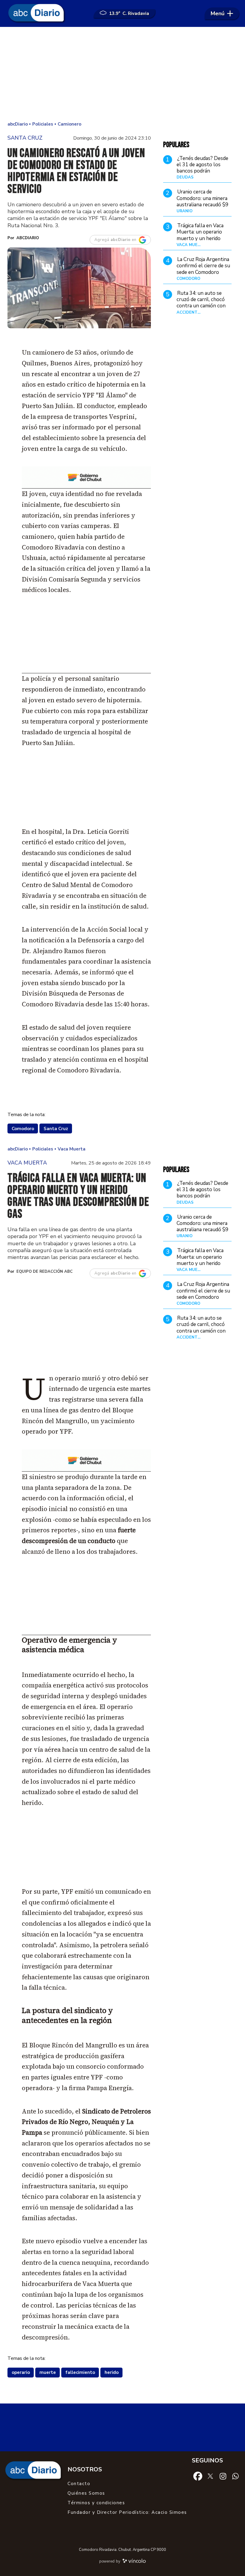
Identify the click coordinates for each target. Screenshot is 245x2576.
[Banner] (86, 487)
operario (21, 2372)
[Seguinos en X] (210, 2476)
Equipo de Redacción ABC (45, 1272)
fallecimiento (80, 2372)
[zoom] (79, 288)
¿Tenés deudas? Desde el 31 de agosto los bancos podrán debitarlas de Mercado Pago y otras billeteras (203, 171)
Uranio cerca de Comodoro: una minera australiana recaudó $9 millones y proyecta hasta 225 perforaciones (202, 208)
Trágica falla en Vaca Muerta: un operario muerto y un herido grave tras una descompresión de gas (202, 238)
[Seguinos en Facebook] (198, 2476)
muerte (48, 2372)
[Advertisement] (122, 75)
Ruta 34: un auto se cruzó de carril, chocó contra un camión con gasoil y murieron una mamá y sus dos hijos (201, 306)
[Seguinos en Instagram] (223, 2476)
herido (112, 2372)
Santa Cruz (56, 1129)
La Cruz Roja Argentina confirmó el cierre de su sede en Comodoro (203, 266)
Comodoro (23, 1129)
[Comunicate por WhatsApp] (235, 2476)
